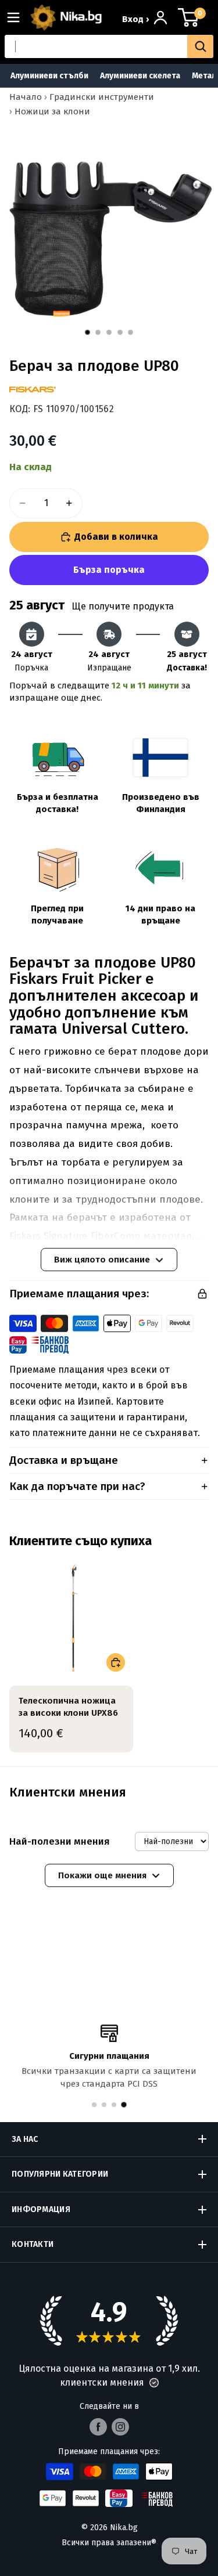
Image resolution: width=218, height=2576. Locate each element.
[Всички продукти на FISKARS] (33, 389)
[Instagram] (120, 2427)
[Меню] (18, 17)
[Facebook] (98, 2427)
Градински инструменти (102, 97)
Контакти (33, 2244)
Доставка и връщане (64, 1460)
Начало (26, 97)
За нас (25, 2139)
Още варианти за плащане (109, 570)
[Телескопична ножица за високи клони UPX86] (71, 1618)
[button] (154, 2383)
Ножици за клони (52, 111)
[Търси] (200, 46)
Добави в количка (116, 537)
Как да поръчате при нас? (77, 1486)
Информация (41, 2209)
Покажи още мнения (102, 1875)
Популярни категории (60, 2174)
